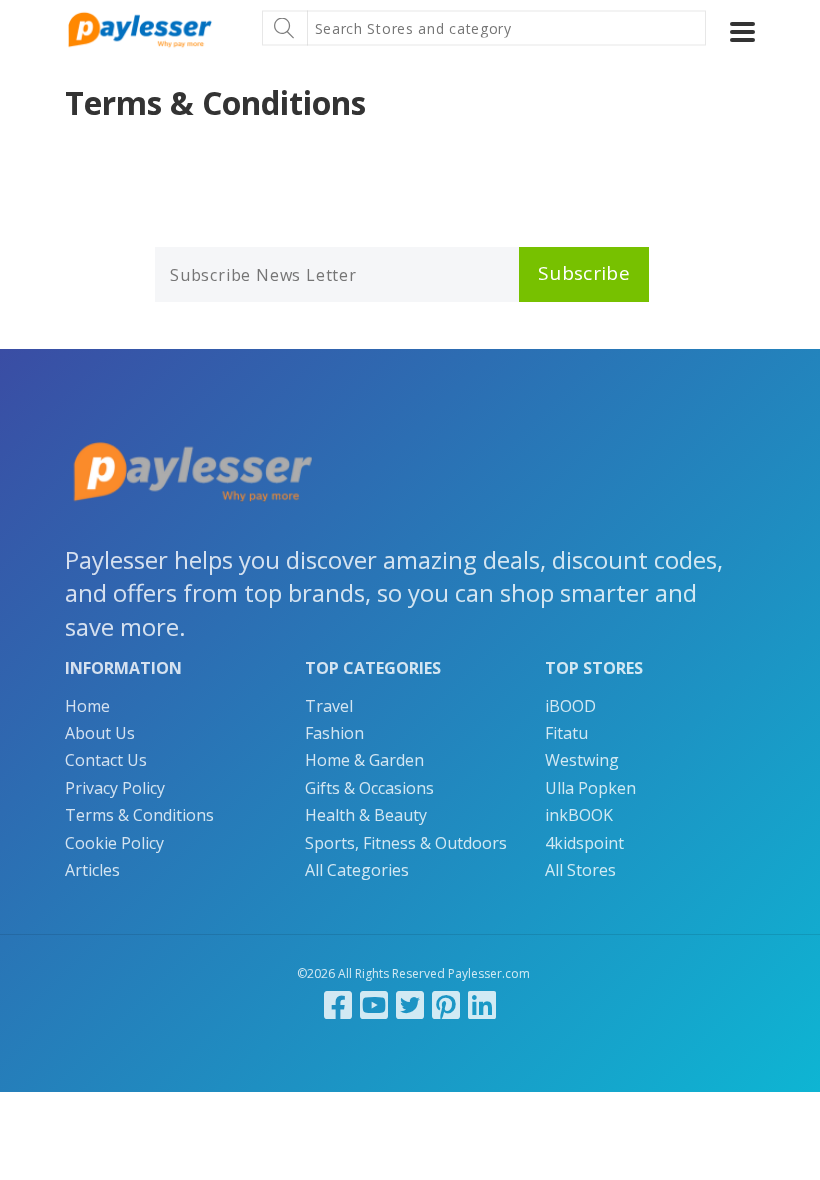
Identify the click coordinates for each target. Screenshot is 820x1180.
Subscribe (584, 273)
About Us (100, 733)
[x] (410, 1004)
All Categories (357, 870)
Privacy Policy (115, 788)
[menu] (742, 32)
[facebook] (338, 1004)
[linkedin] (482, 1004)
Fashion (334, 733)
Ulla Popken (590, 788)
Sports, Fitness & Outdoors (406, 843)
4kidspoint (584, 843)
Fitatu (566, 733)
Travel (329, 706)
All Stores (580, 870)
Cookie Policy (114, 843)
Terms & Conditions (139, 815)
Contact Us (106, 760)
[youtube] (374, 1004)
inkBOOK (579, 815)
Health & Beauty (366, 815)
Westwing (582, 760)
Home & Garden (364, 760)
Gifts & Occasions (369, 788)
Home (87, 706)
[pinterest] (446, 1004)
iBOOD (570, 706)
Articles (92, 870)
